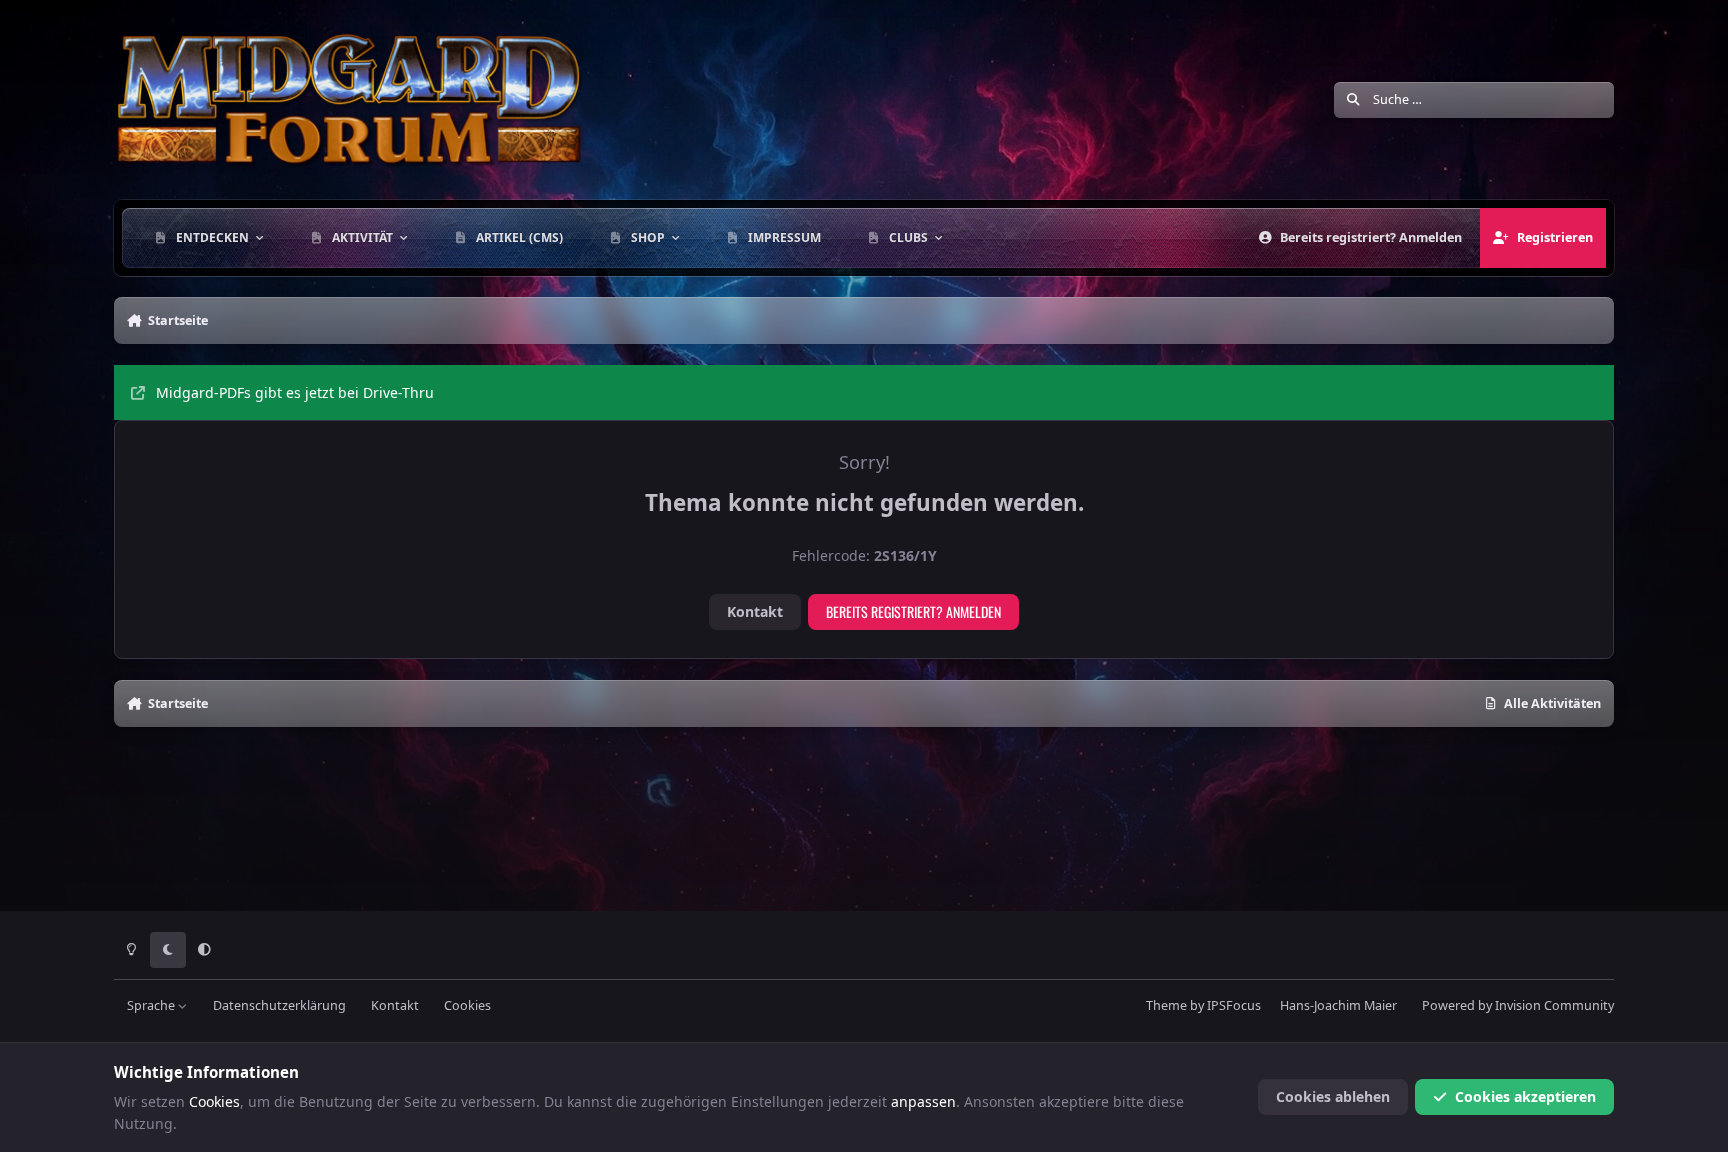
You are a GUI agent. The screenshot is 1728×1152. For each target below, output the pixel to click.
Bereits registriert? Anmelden (913, 611)
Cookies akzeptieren (1525, 1096)
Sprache (152, 1005)
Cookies (467, 1005)
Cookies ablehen (1333, 1096)
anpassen (923, 1101)
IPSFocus (1234, 1005)
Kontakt (755, 611)
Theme (1166, 1005)
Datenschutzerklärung (279, 1005)
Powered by (1518, 1005)
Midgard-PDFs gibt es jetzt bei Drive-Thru (295, 392)
